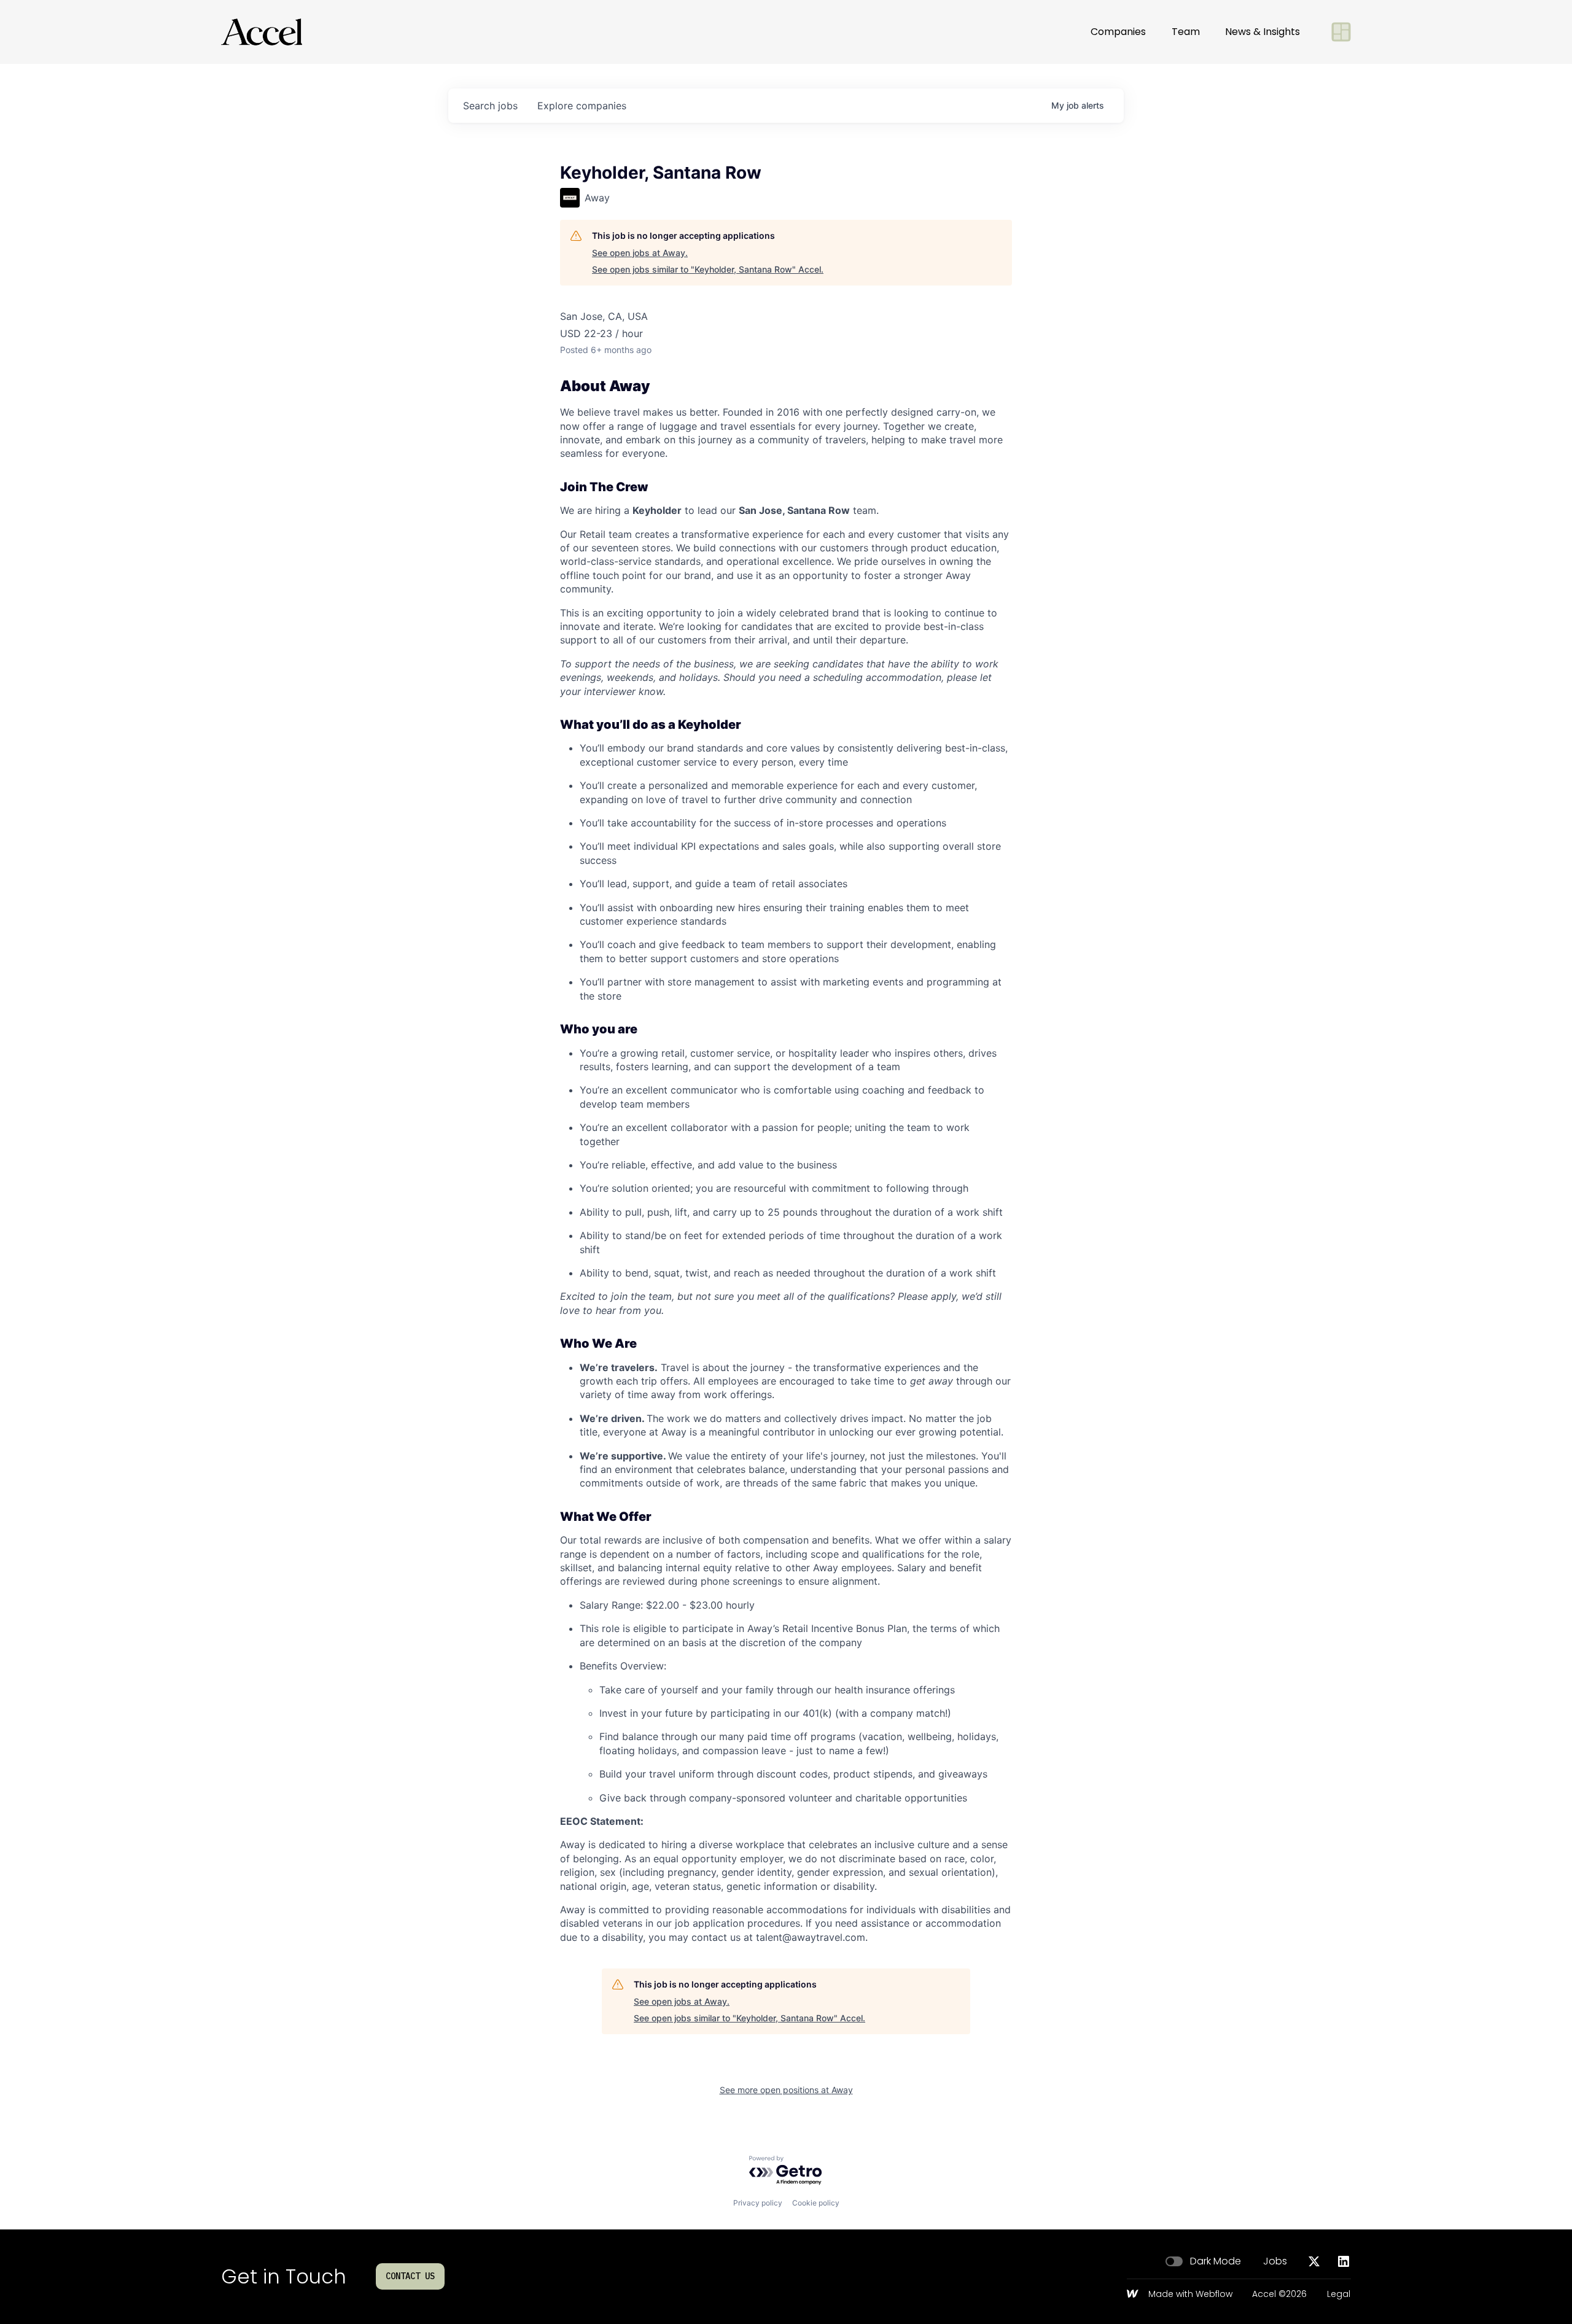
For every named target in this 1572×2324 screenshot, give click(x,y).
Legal (1339, 2295)
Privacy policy (758, 2203)
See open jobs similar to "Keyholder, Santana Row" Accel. (708, 269)
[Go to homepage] (262, 32)
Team (1186, 32)
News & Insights (1263, 32)
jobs (490, 106)
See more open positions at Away (786, 2090)
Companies (1118, 32)
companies (582, 106)
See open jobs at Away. (640, 253)
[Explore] (1341, 32)
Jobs (1275, 2261)
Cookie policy (816, 2203)
